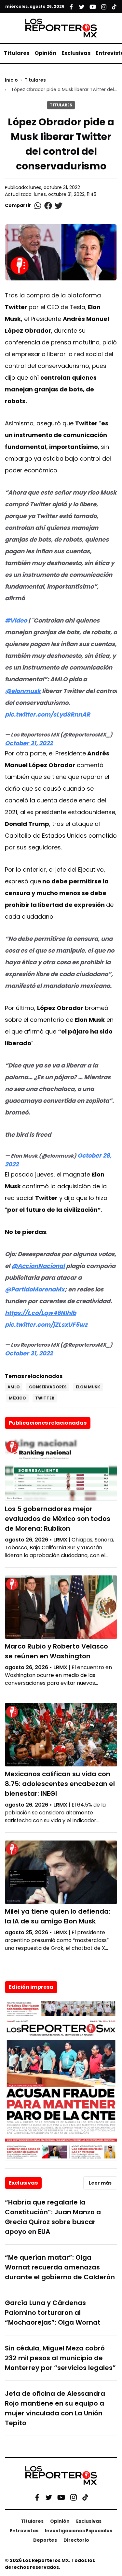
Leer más (100, 2183)
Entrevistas (24, 2531)
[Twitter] (49, 2497)
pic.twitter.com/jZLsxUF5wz (46, 1325)
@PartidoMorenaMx (35, 1289)
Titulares (17, 53)
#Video (16, 620)
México (17, 1398)
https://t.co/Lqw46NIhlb (41, 1313)
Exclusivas (76, 53)
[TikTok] (85, 2497)
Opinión (45, 53)
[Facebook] (37, 2497)
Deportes (45, 2540)
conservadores (48, 1387)
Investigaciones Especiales (79, 2531)
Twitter (45, 1398)
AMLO (14, 1387)
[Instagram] (74, 2497)
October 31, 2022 (29, 743)
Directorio (76, 2540)
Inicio (11, 80)
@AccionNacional (38, 1266)
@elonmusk (23, 691)
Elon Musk (88, 1387)
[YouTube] (61, 2497)
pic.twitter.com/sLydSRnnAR (47, 714)
